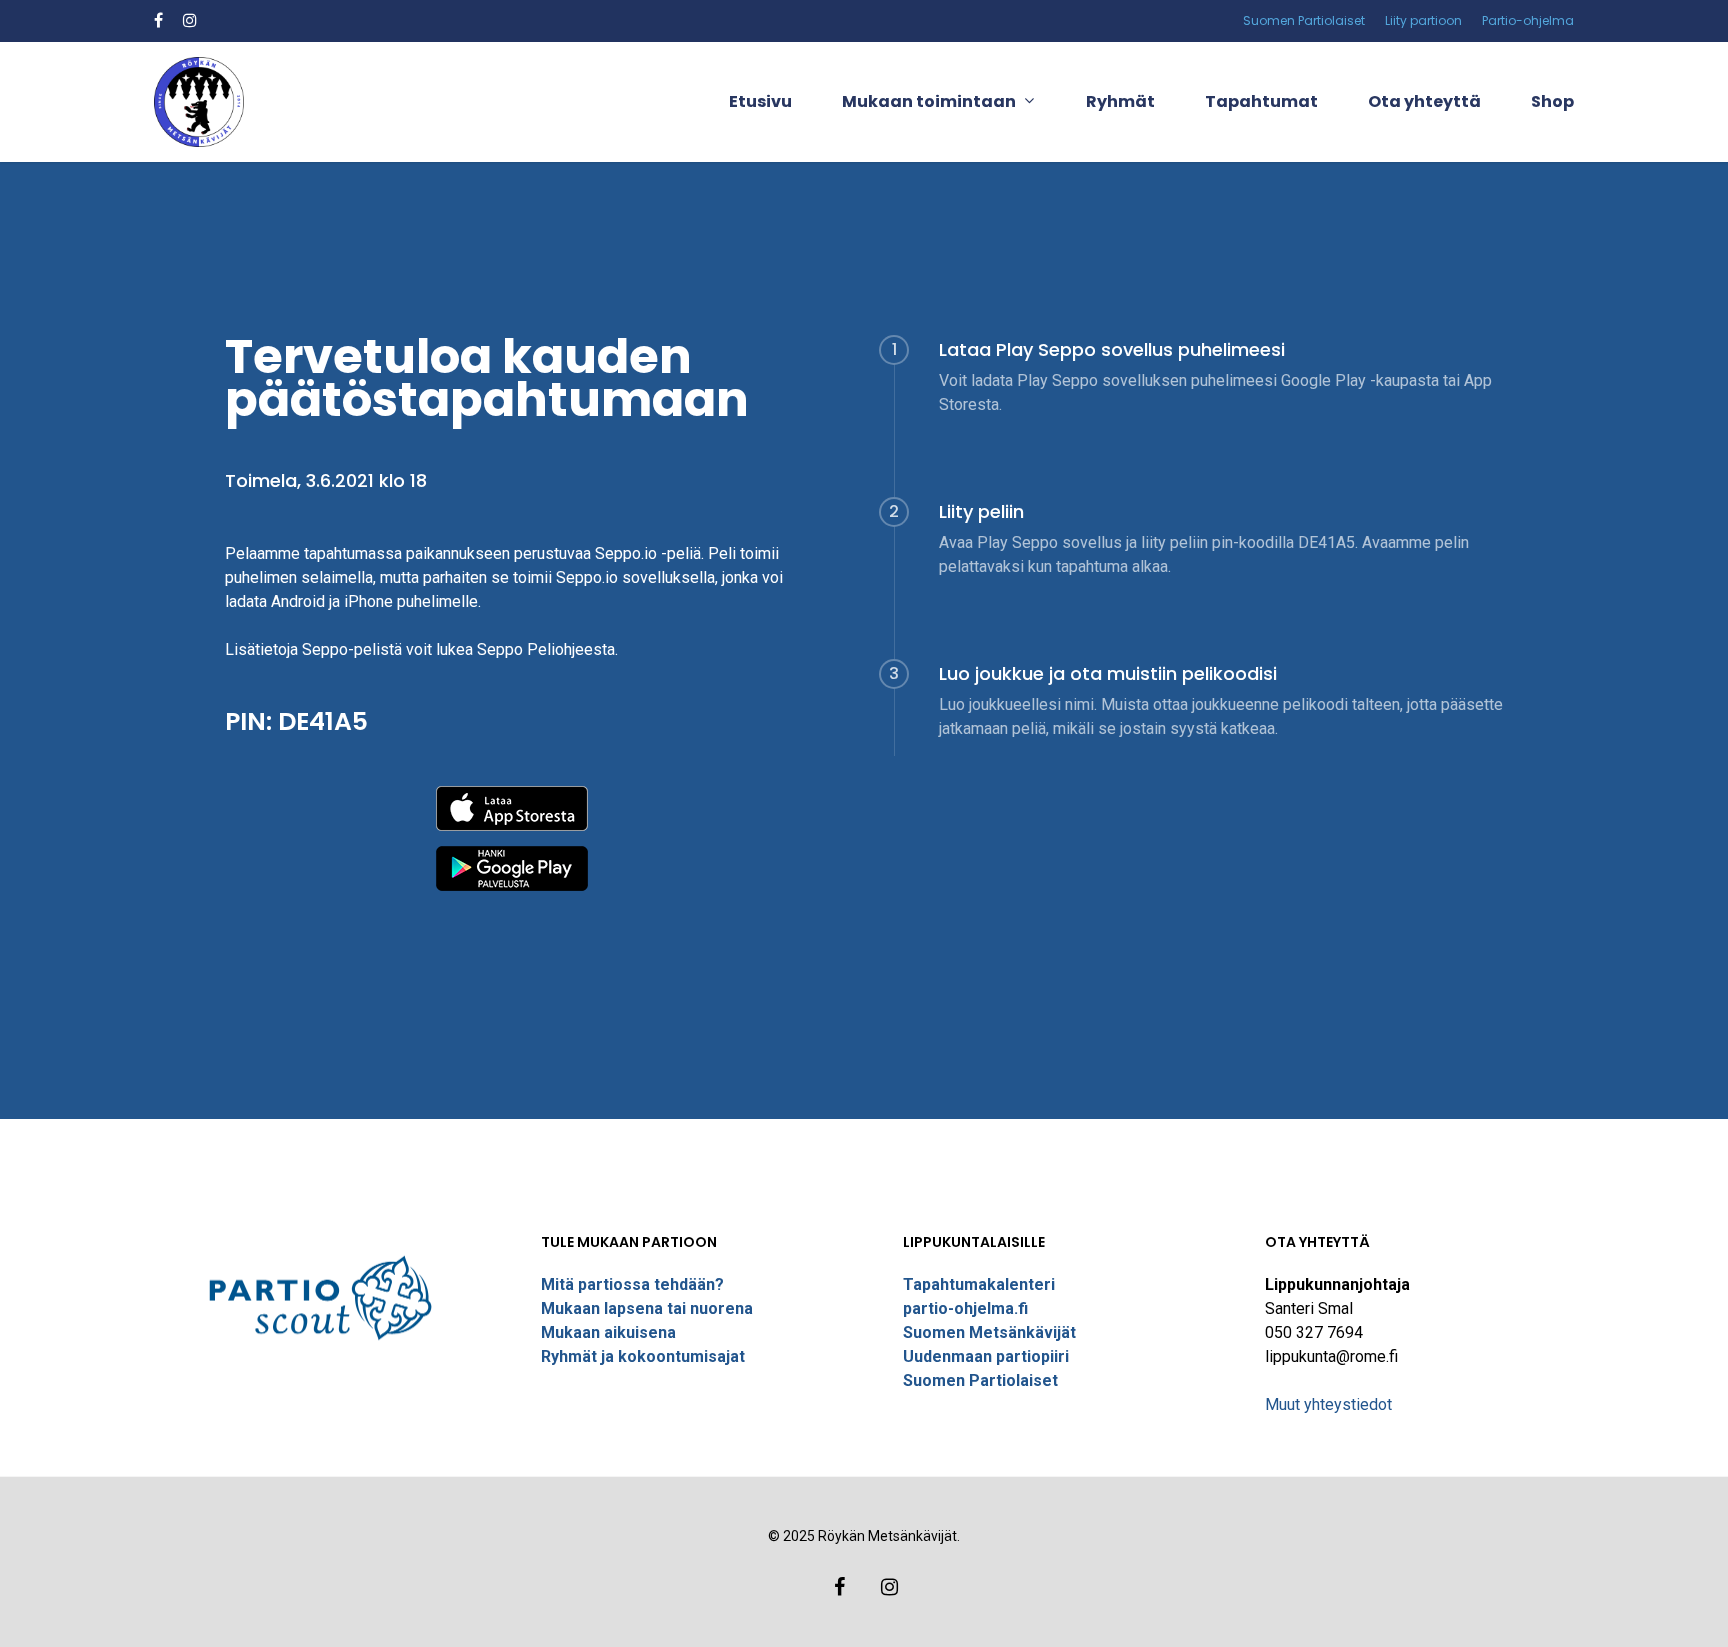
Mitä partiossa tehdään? (632, 1284)
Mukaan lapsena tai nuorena (647, 1308)
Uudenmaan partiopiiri (986, 1356)
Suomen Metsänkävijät (989, 1332)
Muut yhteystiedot (1328, 1404)
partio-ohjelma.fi (965, 1308)
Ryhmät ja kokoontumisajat (643, 1356)
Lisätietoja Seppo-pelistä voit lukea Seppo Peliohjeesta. (421, 649)
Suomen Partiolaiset (980, 1380)
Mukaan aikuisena (608, 1332)
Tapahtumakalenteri (979, 1284)
